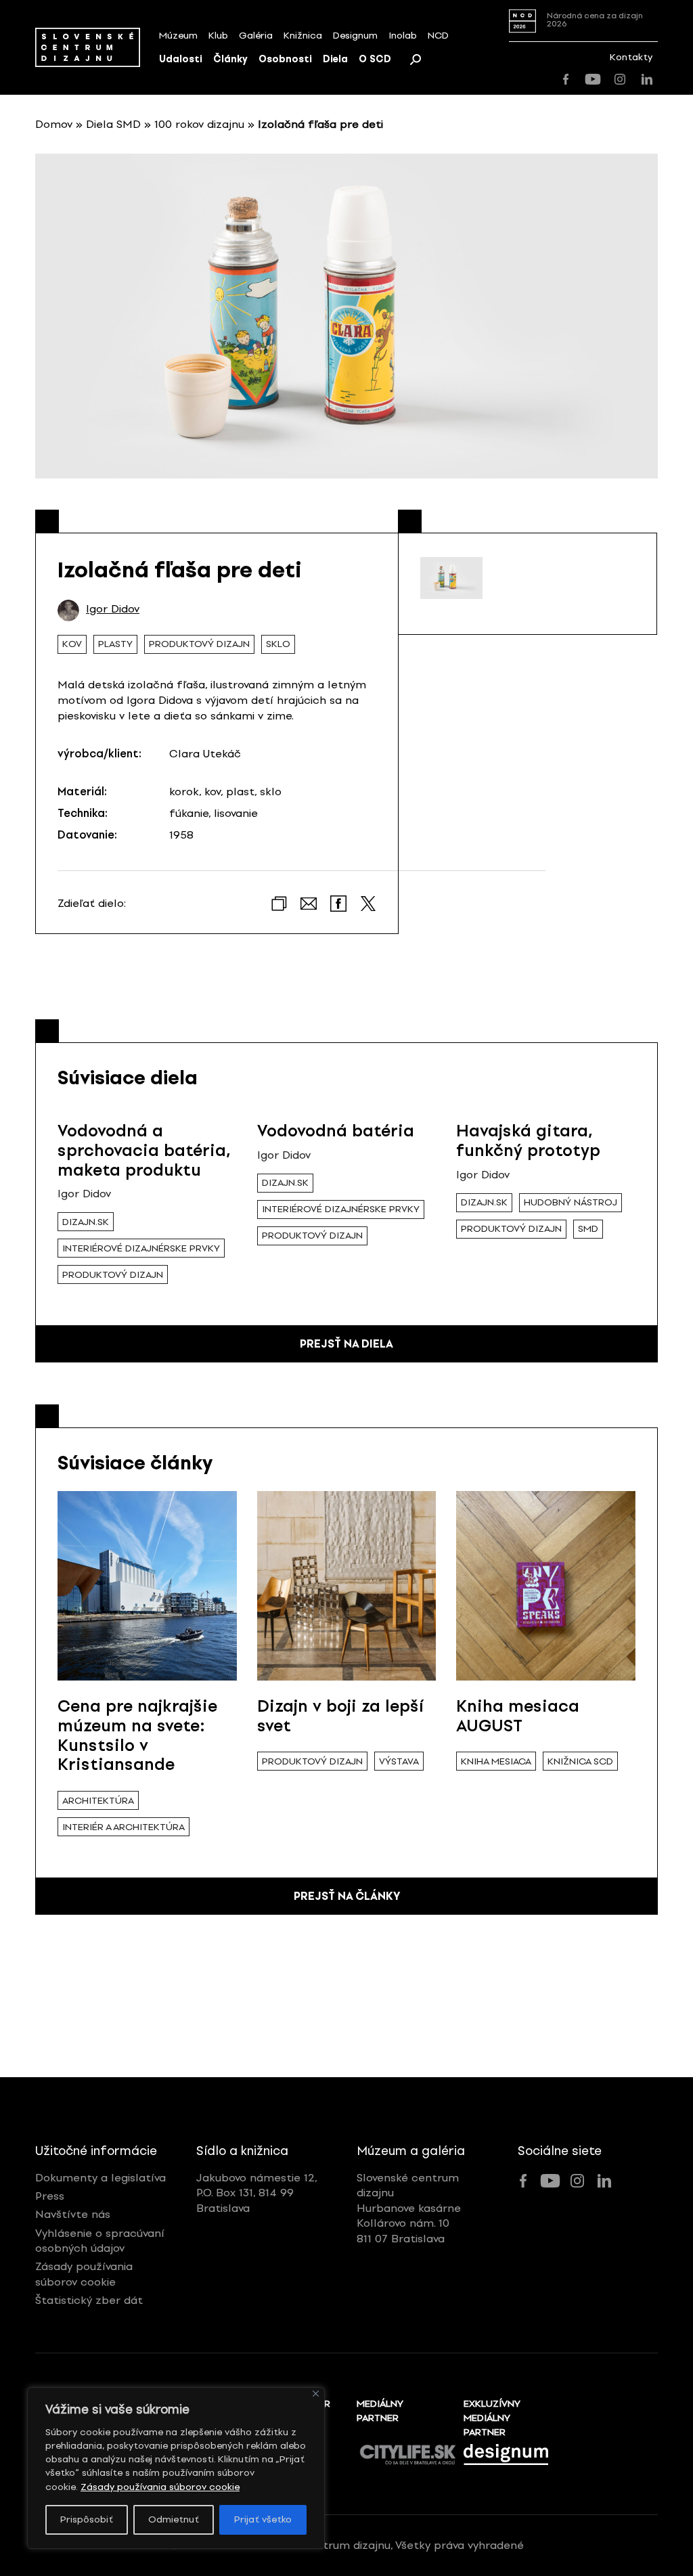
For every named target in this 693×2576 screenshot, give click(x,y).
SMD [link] (588, 1229)
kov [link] (72, 644)
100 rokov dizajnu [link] (199, 124)
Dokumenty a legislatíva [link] (100, 2178)
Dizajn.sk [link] (86, 1222)
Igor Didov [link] (113, 609)
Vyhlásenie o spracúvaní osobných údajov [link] (100, 2241)
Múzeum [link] (178, 36)
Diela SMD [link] (113, 124)
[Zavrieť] (316, 2394)
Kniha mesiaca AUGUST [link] (518, 1716)
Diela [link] (335, 59)
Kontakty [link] (631, 57)
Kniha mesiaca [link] (496, 1761)
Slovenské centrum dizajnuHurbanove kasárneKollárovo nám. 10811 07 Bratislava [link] (409, 2208)
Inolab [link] (403, 36)
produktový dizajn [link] (199, 644)
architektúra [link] (98, 1801)
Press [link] (50, 2196)
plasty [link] (115, 644)
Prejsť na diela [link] (346, 1344)
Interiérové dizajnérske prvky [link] (141, 1248)
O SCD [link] (375, 59)
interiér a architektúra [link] (124, 1827)
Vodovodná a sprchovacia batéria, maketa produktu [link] (144, 1150)
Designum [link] (355, 36)
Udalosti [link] (181, 59)
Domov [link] (54, 124)
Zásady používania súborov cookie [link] (160, 2487)
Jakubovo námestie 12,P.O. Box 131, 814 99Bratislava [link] (257, 2193)
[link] (88, 47)
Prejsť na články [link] (347, 1896)
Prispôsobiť (87, 2519)
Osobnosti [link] (285, 59)
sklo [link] (278, 644)
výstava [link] (399, 1761)
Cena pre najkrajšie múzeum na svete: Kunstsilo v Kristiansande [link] (137, 1735)
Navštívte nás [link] (73, 2214)
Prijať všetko (263, 2519)
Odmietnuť (174, 2519)
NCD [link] (438, 36)
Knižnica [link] (303, 36)
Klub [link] (218, 36)
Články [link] (230, 59)
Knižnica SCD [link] (580, 1761)
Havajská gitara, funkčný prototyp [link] (528, 1140)
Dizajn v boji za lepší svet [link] (340, 1716)
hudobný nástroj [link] (571, 1202)
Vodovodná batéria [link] (336, 1131)
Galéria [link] (256, 36)
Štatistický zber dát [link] (89, 2300)
